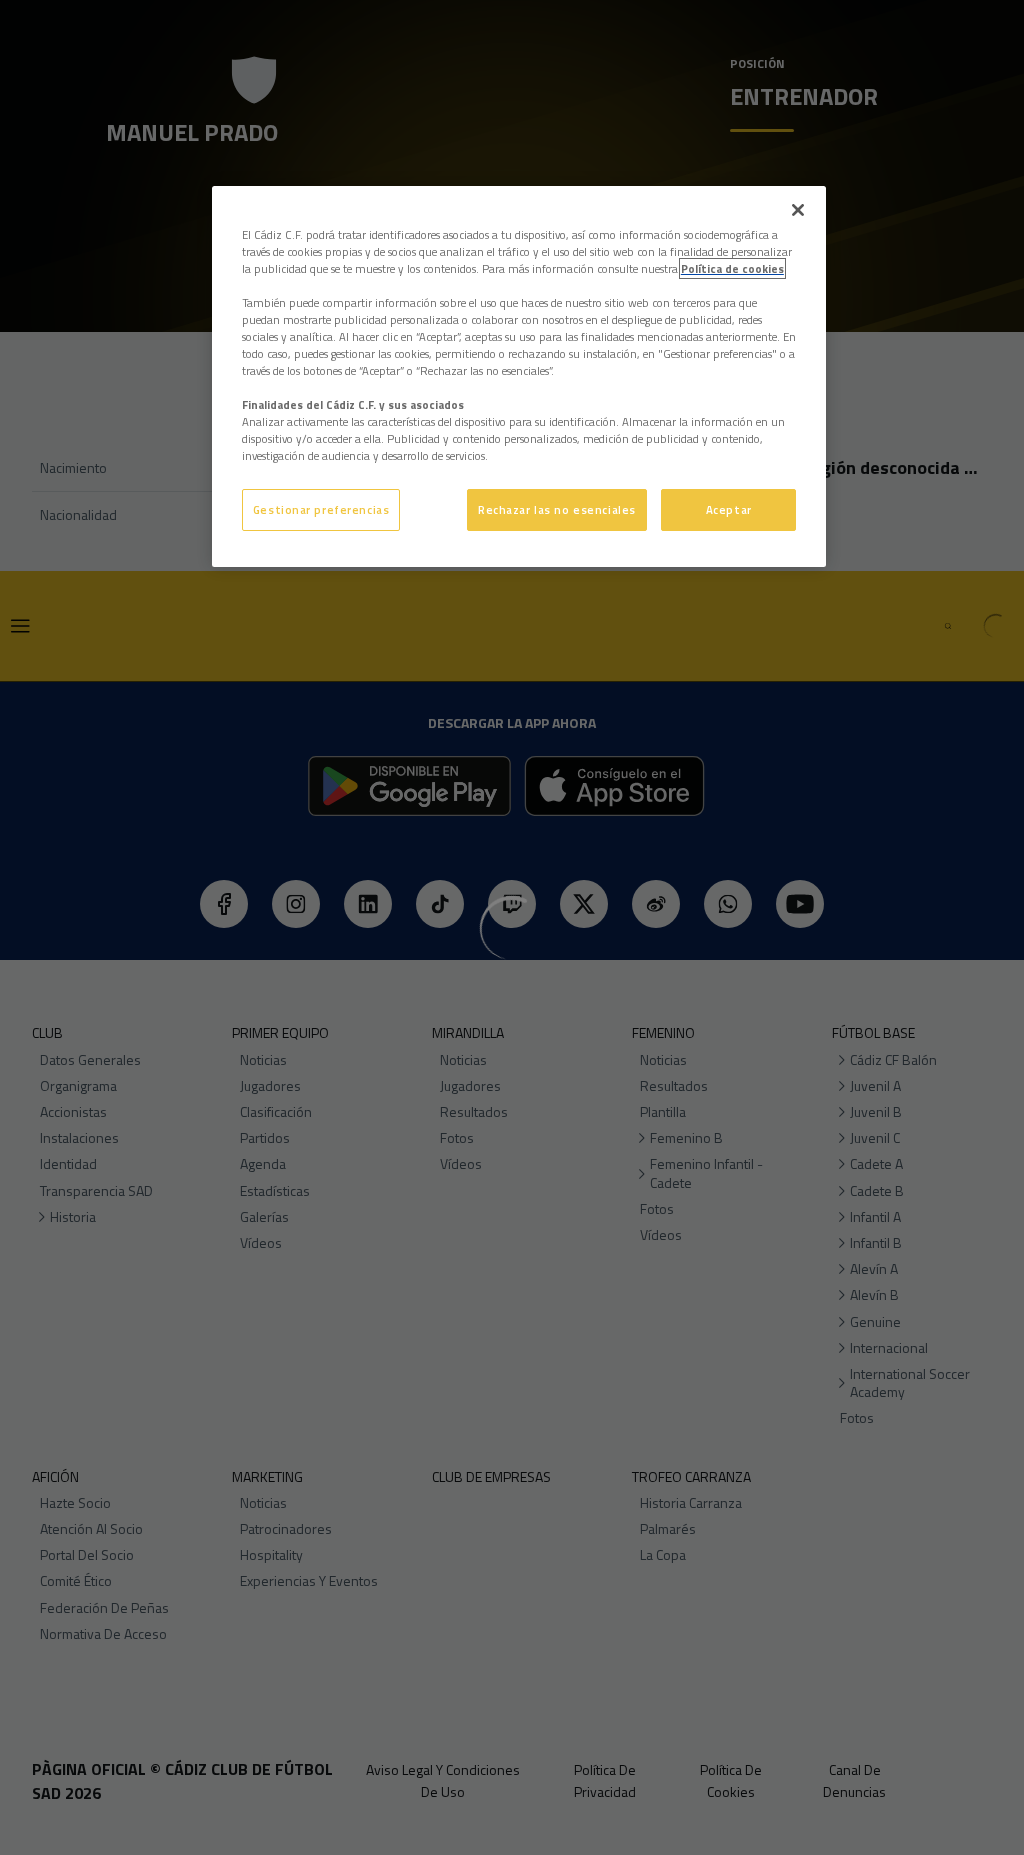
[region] (519, 377)
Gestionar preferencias (321, 509)
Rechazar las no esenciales (557, 509)
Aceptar (729, 509)
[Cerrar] (798, 210)
